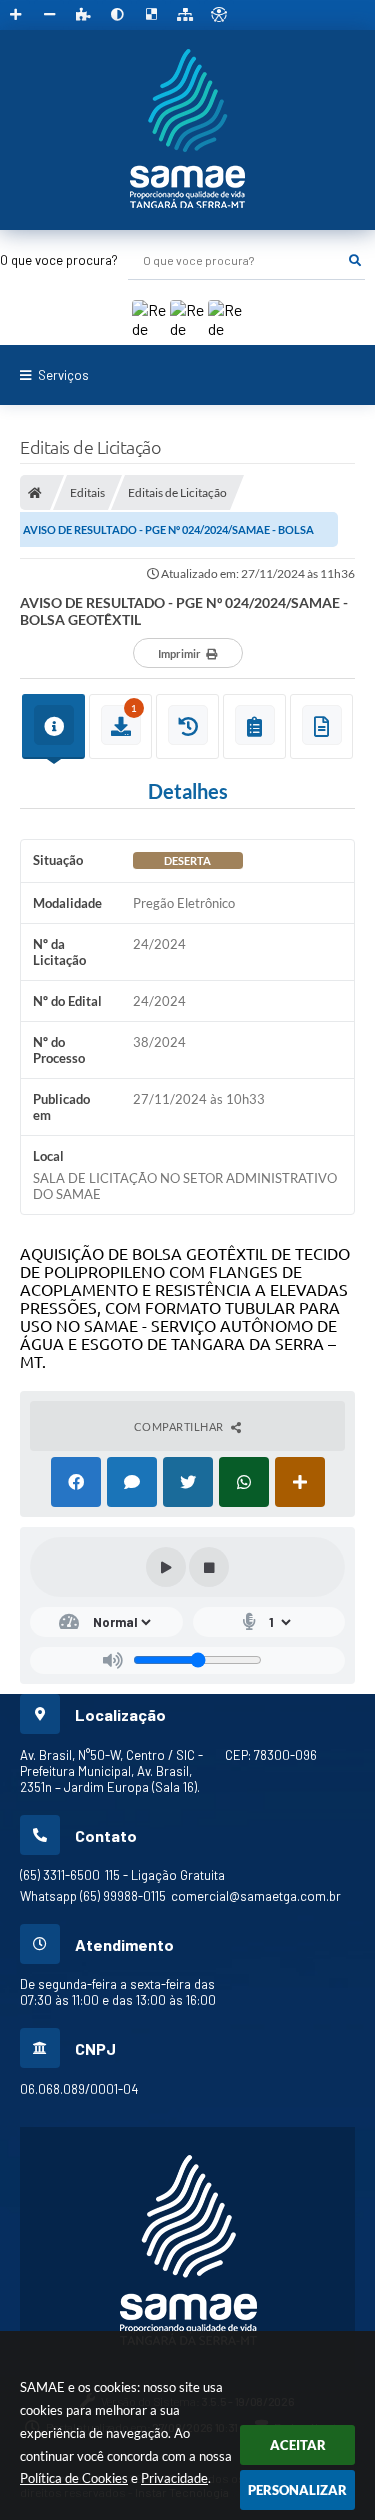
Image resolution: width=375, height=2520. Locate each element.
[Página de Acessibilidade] (219, 15)
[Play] (166, 1567)
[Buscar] (355, 260)
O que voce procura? (59, 260)
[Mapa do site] (185, 15)
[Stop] (209, 1567)
